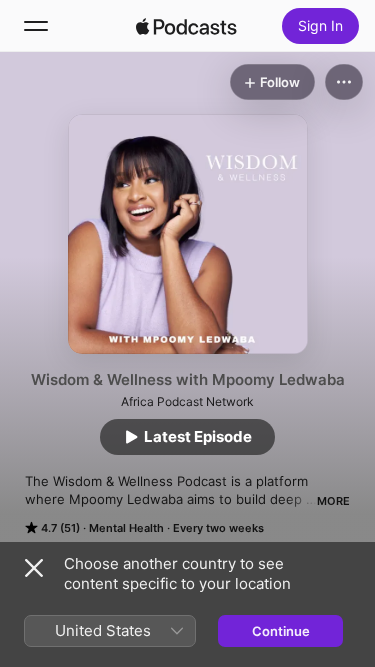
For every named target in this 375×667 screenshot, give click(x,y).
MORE (333, 501)
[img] (187, 26)
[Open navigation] (36, 26)
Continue (281, 631)
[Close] (34, 568)
